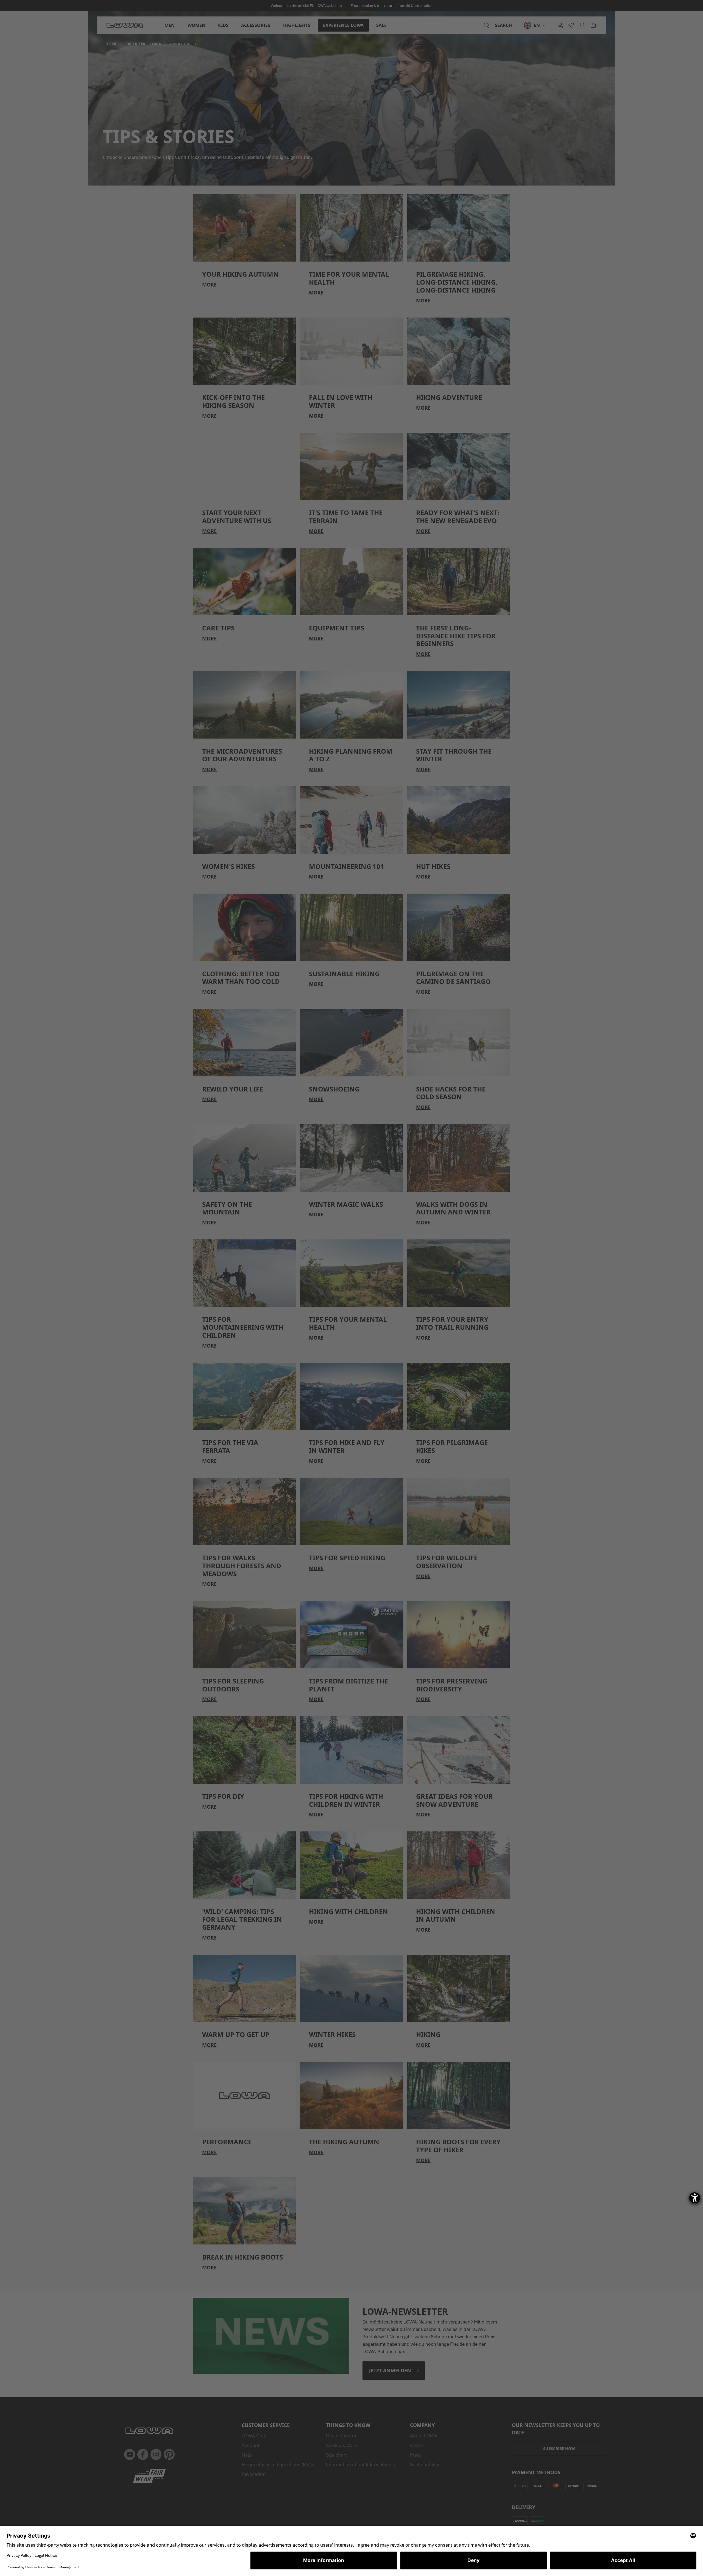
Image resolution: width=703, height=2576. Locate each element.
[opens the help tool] (695, 2198)
